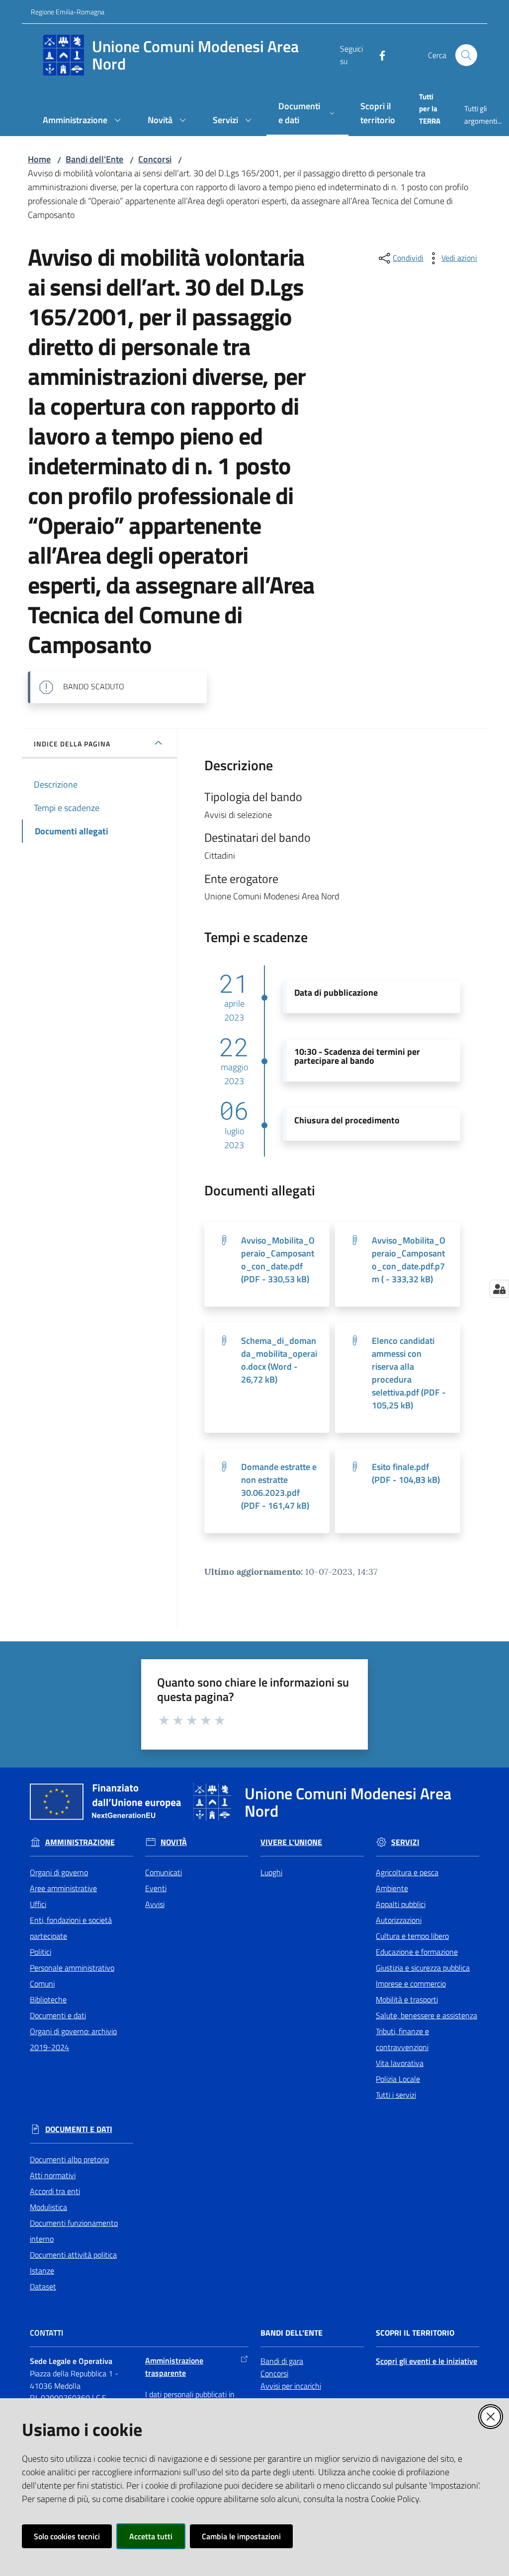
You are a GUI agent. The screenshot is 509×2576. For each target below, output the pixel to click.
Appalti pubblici (401, 1904)
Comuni (42, 1984)
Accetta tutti (151, 2536)
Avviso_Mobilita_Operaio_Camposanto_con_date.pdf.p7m (409, 1260)
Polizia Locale (398, 2079)
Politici (41, 1952)
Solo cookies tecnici (67, 2536)
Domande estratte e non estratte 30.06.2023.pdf (279, 1486)
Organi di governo (59, 1872)
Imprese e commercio (411, 1984)
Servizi (405, 1842)
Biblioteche (48, 1999)
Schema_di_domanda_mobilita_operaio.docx (279, 1360)
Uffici (38, 1904)
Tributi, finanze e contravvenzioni (402, 2039)
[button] (466, 55)
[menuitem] (83, 121)
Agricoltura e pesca (407, 1872)
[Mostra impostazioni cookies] (499, 1289)
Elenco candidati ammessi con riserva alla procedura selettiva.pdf (409, 1373)
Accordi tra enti (55, 2191)
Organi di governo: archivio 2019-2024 (73, 2039)
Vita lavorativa (400, 2063)
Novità (174, 1842)
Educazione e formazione (417, 1952)
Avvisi (155, 1904)
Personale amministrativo (72, 1968)
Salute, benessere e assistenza (426, 2015)
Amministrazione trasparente (174, 2367)
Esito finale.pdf (406, 1473)
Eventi (156, 1888)
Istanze (42, 2271)
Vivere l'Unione (291, 1842)
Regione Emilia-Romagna (68, 12)
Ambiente (392, 1888)
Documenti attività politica (73, 2255)
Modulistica (48, 2207)
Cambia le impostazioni (241, 2536)
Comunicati (164, 1872)
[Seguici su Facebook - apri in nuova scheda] (378, 55)
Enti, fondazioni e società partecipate (71, 1928)
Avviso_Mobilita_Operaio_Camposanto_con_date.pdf (278, 1260)
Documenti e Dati (79, 2129)
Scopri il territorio (415, 2333)
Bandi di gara (282, 2361)
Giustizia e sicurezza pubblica (423, 1968)
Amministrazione (80, 1842)
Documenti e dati (58, 2015)
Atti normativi (53, 2175)
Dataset (43, 2286)
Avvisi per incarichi (291, 2386)
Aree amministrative (63, 1888)
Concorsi (155, 159)
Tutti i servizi (396, 2095)
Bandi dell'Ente (94, 159)
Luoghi (271, 1872)
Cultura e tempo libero (412, 1936)
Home (39, 159)
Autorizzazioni (399, 1920)
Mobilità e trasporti (407, 1999)
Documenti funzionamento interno (74, 2231)
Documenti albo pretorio (69, 2159)
